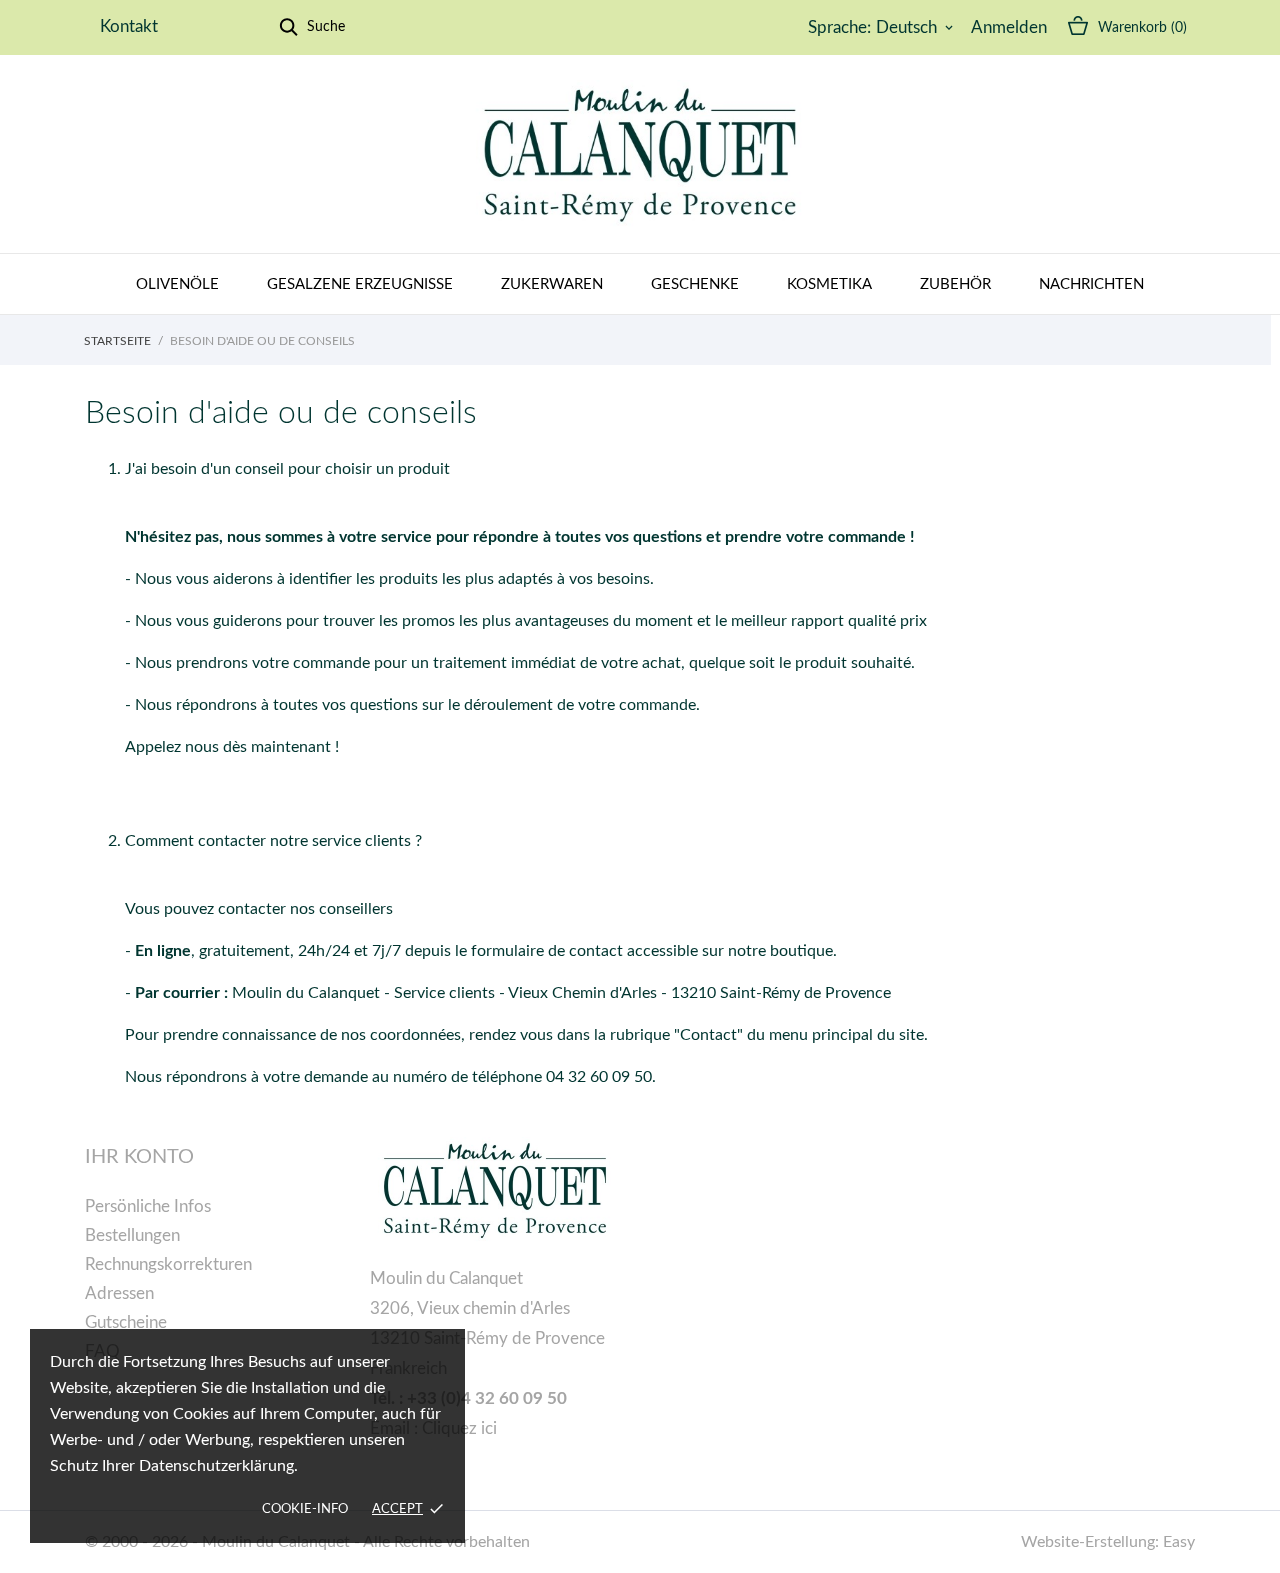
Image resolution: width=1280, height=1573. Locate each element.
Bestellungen (132, 1235)
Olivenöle (177, 284)
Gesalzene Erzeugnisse (360, 284)
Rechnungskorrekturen (168, 1264)
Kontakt (129, 26)
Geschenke (695, 284)
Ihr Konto (139, 1157)
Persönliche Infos (148, 1206)
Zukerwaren (552, 284)
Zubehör (955, 284)
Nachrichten (1091, 284)
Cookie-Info (305, 1509)
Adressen (119, 1293)
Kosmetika (829, 284)
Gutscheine (126, 1322)
